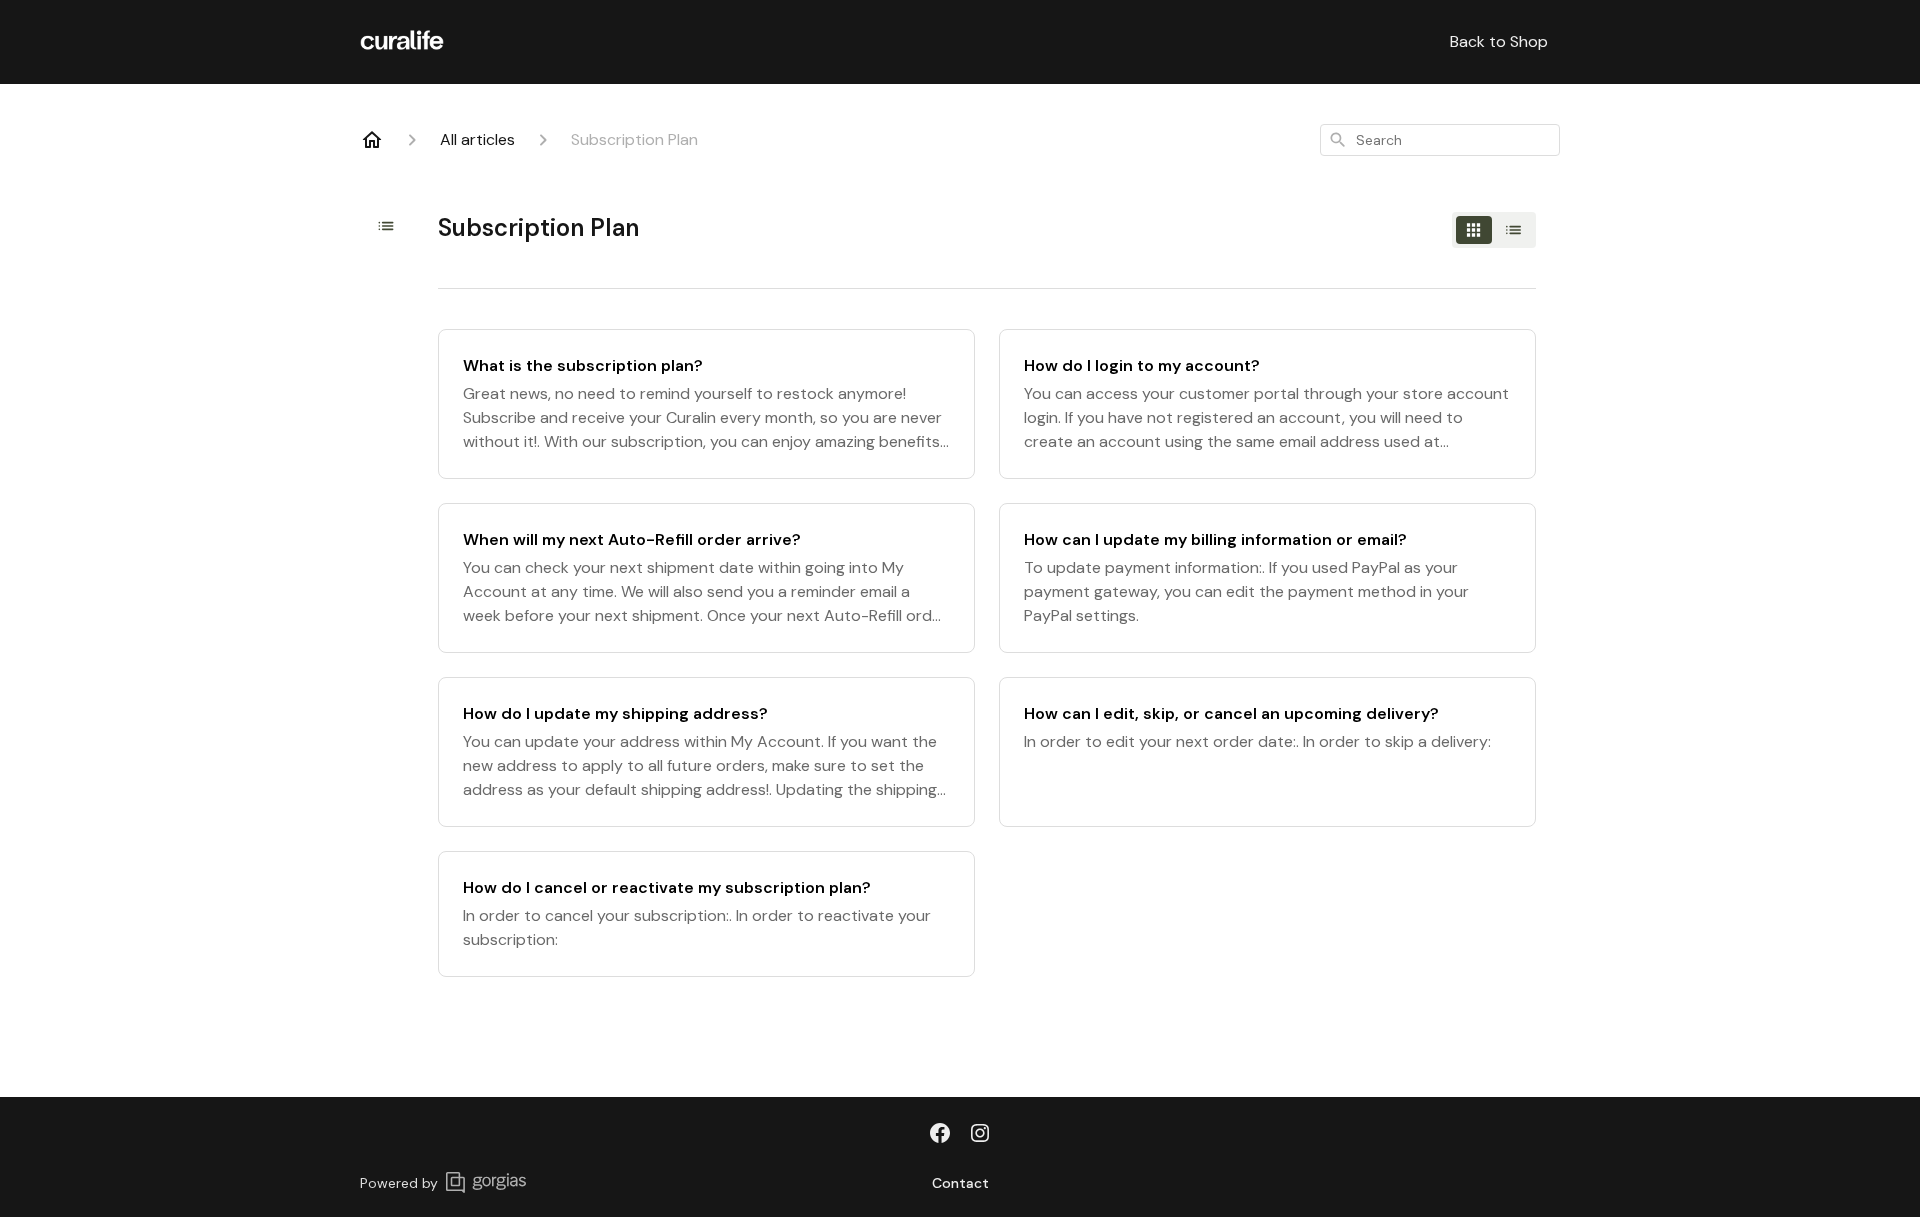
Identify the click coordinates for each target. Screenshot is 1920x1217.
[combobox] (1440, 140)
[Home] (372, 140)
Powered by (399, 1183)
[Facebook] (940, 1135)
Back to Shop (1499, 41)
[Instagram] (980, 1135)
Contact (960, 1183)
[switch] (1494, 230)
